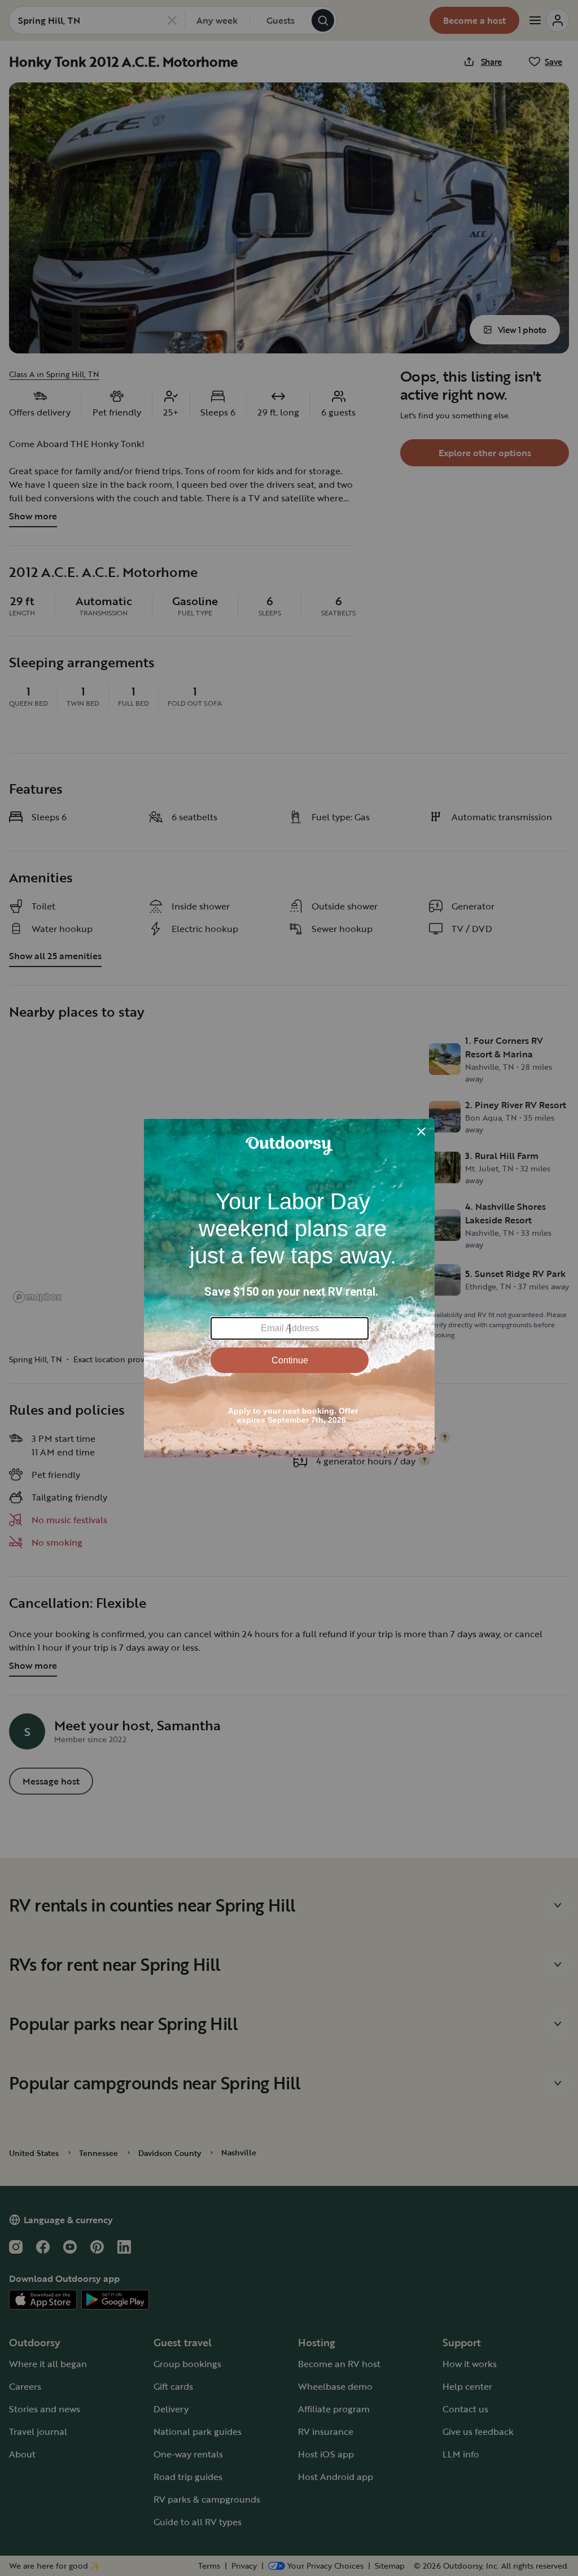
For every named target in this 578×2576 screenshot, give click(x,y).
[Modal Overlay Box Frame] (289, 1288)
